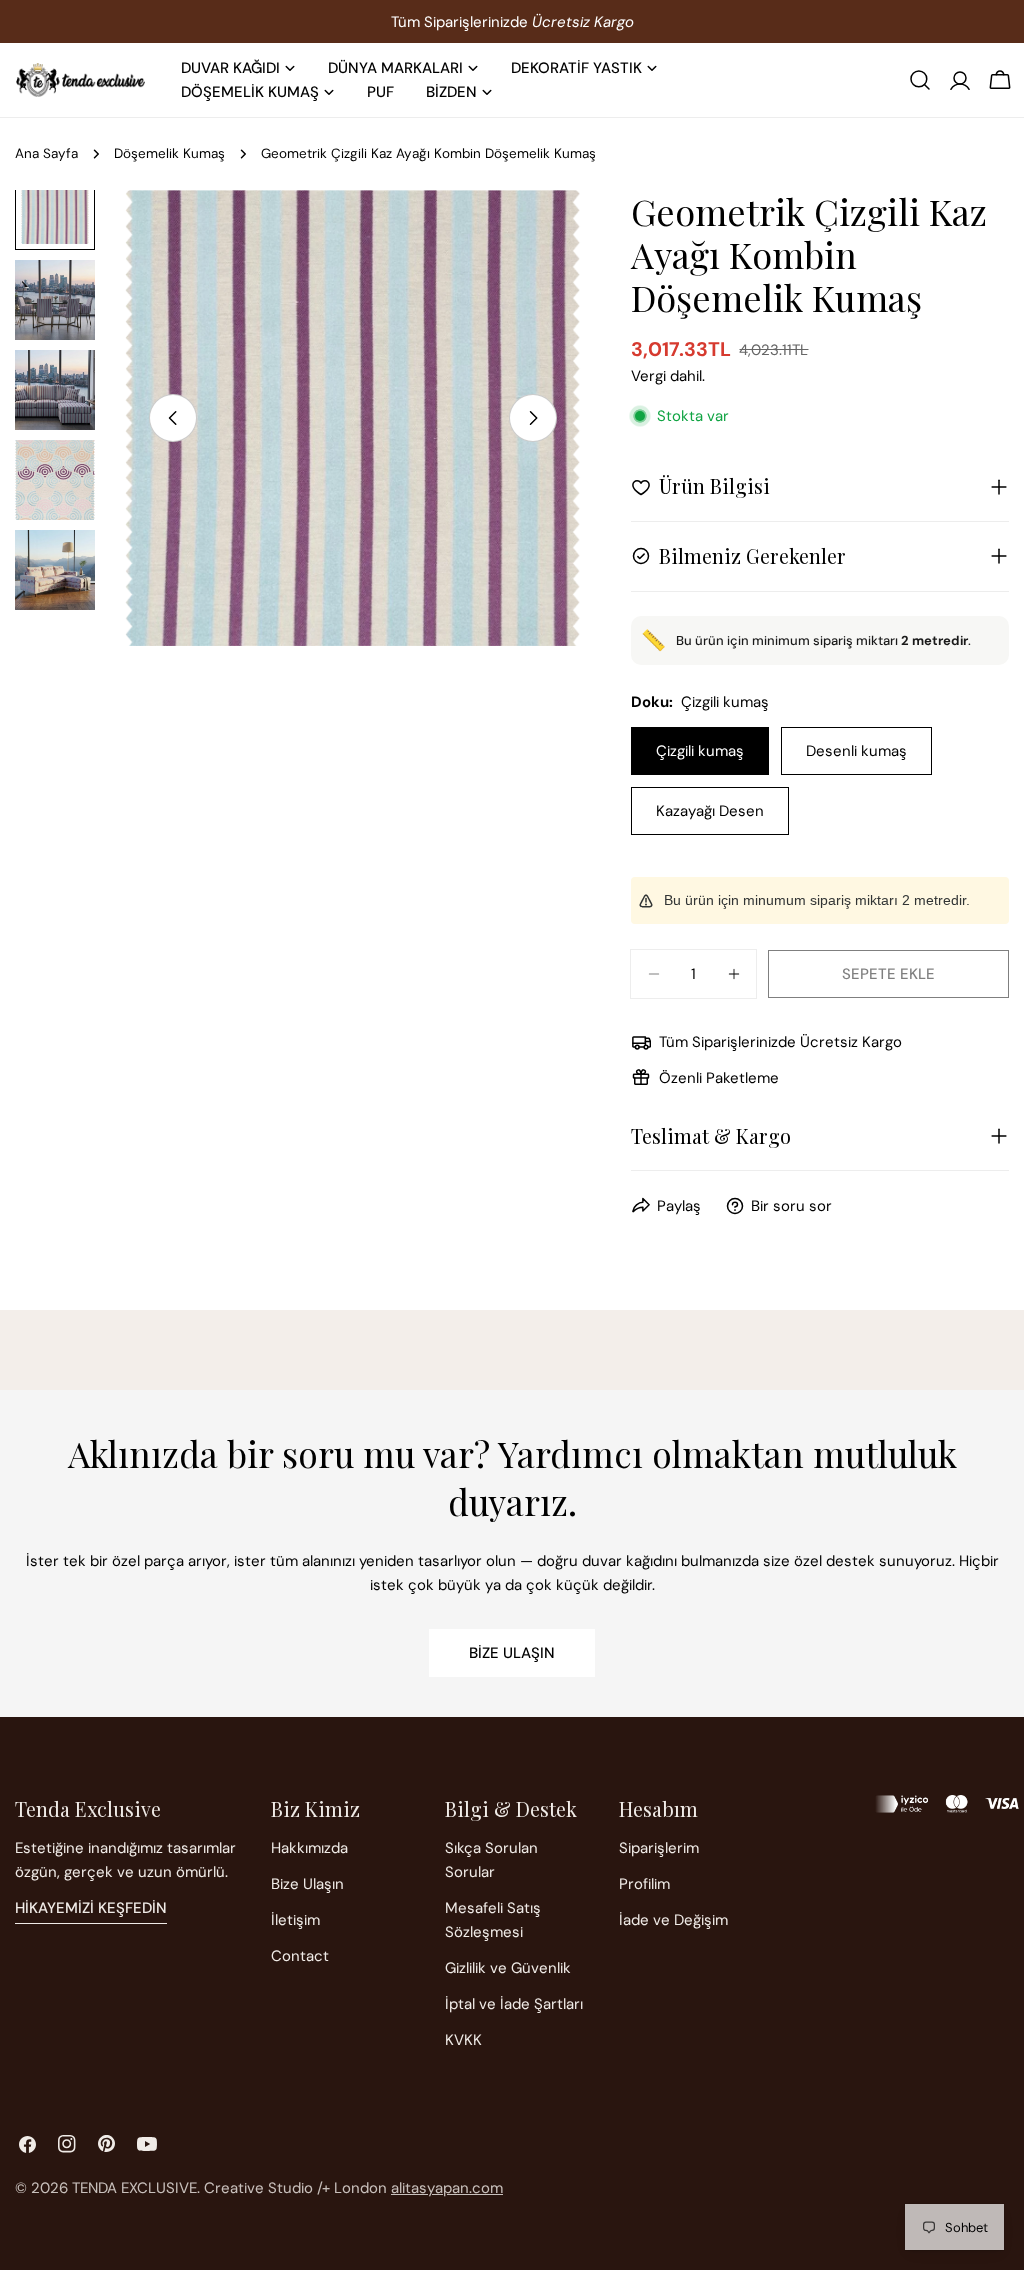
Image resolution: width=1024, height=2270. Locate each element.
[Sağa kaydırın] (533, 418)
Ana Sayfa (46, 153)
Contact (300, 1956)
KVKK (463, 2040)
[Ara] (920, 80)
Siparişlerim (659, 1848)
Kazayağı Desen (710, 811)
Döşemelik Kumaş (169, 153)
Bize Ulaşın (512, 1653)
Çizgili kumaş (700, 751)
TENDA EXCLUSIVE (134, 2188)
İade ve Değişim (673, 1920)
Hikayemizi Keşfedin (91, 1908)
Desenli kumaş (856, 751)
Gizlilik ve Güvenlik (508, 1968)
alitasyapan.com (447, 2188)
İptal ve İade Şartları (514, 2004)
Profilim (644, 1884)
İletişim (295, 1920)
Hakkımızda (309, 1848)
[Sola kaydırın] (173, 418)
